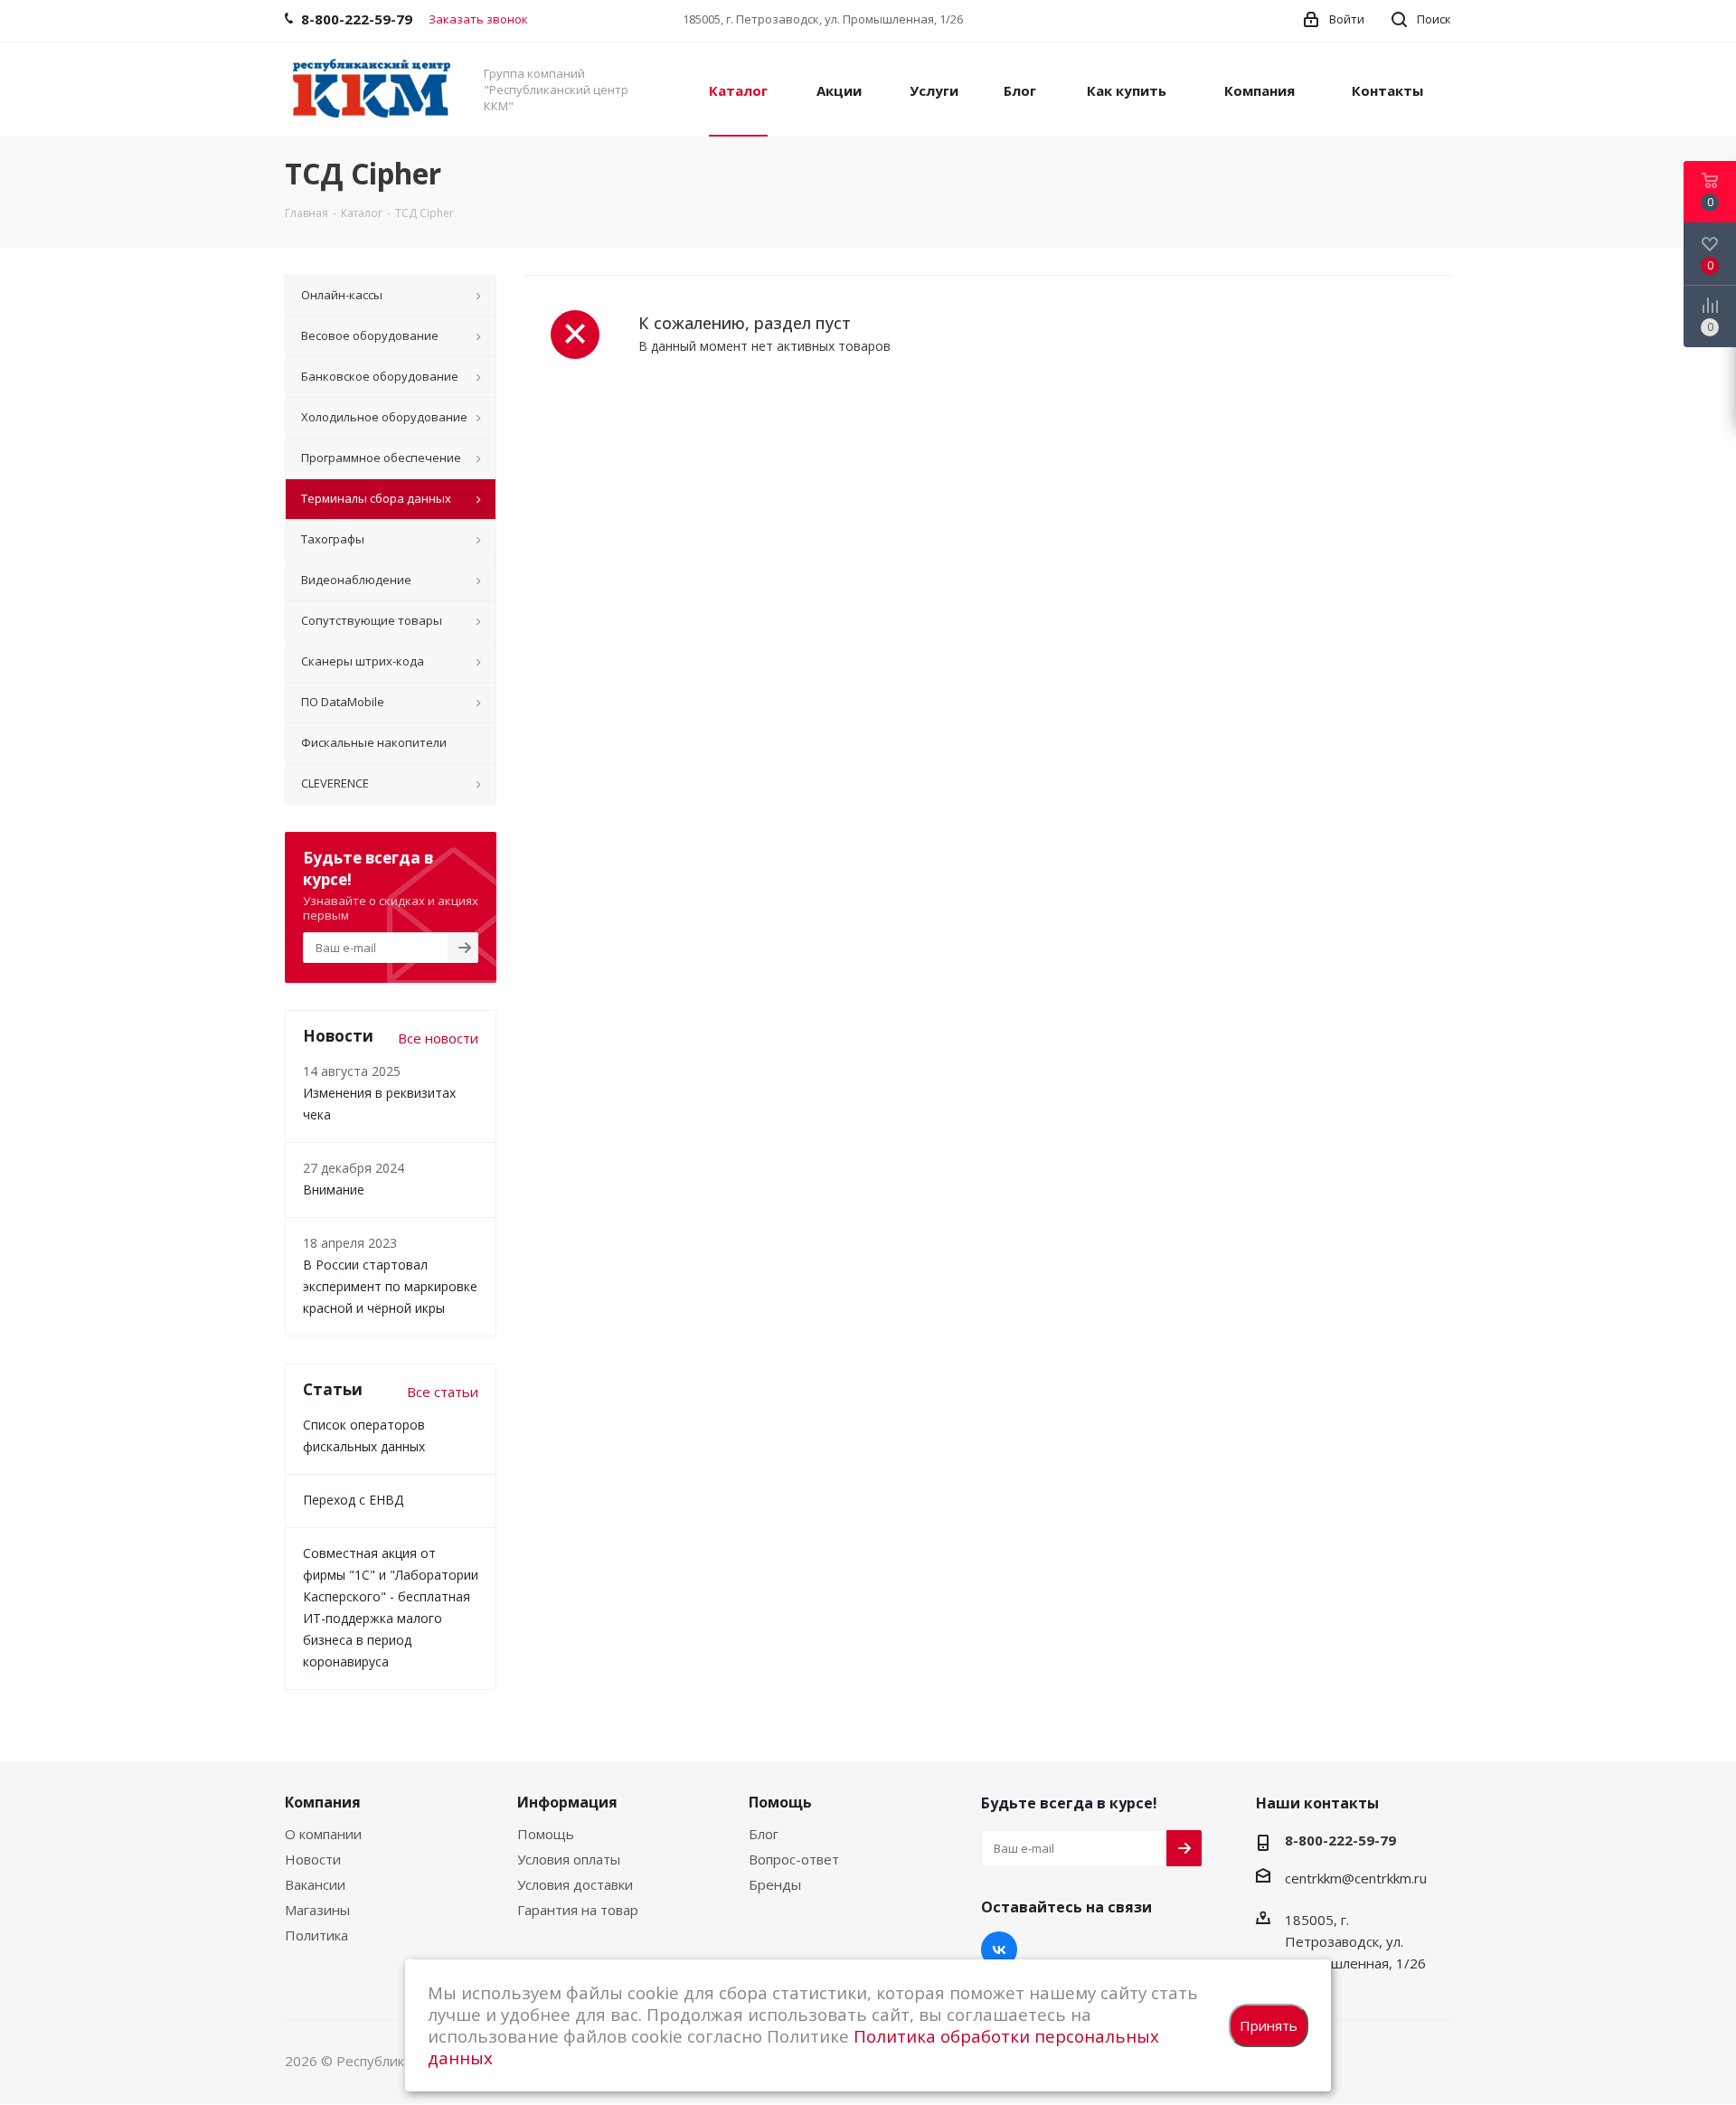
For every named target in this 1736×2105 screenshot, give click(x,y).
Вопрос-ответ (794, 1859)
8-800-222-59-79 (1340, 1840)
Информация (567, 1802)
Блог (764, 1834)
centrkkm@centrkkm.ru (1356, 1878)
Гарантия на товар (578, 1910)
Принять (1269, 2025)
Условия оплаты (569, 1859)
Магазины (317, 1910)
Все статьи (443, 1392)
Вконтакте (999, 1949)
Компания (323, 1802)
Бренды (775, 1884)
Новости (313, 1859)
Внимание (334, 1189)
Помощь (546, 1834)
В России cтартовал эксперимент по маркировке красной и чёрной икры (390, 1286)
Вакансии (315, 1884)
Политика (316, 1935)
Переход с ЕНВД (353, 1500)
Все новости (438, 1038)
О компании (323, 1834)
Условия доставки (575, 1884)
